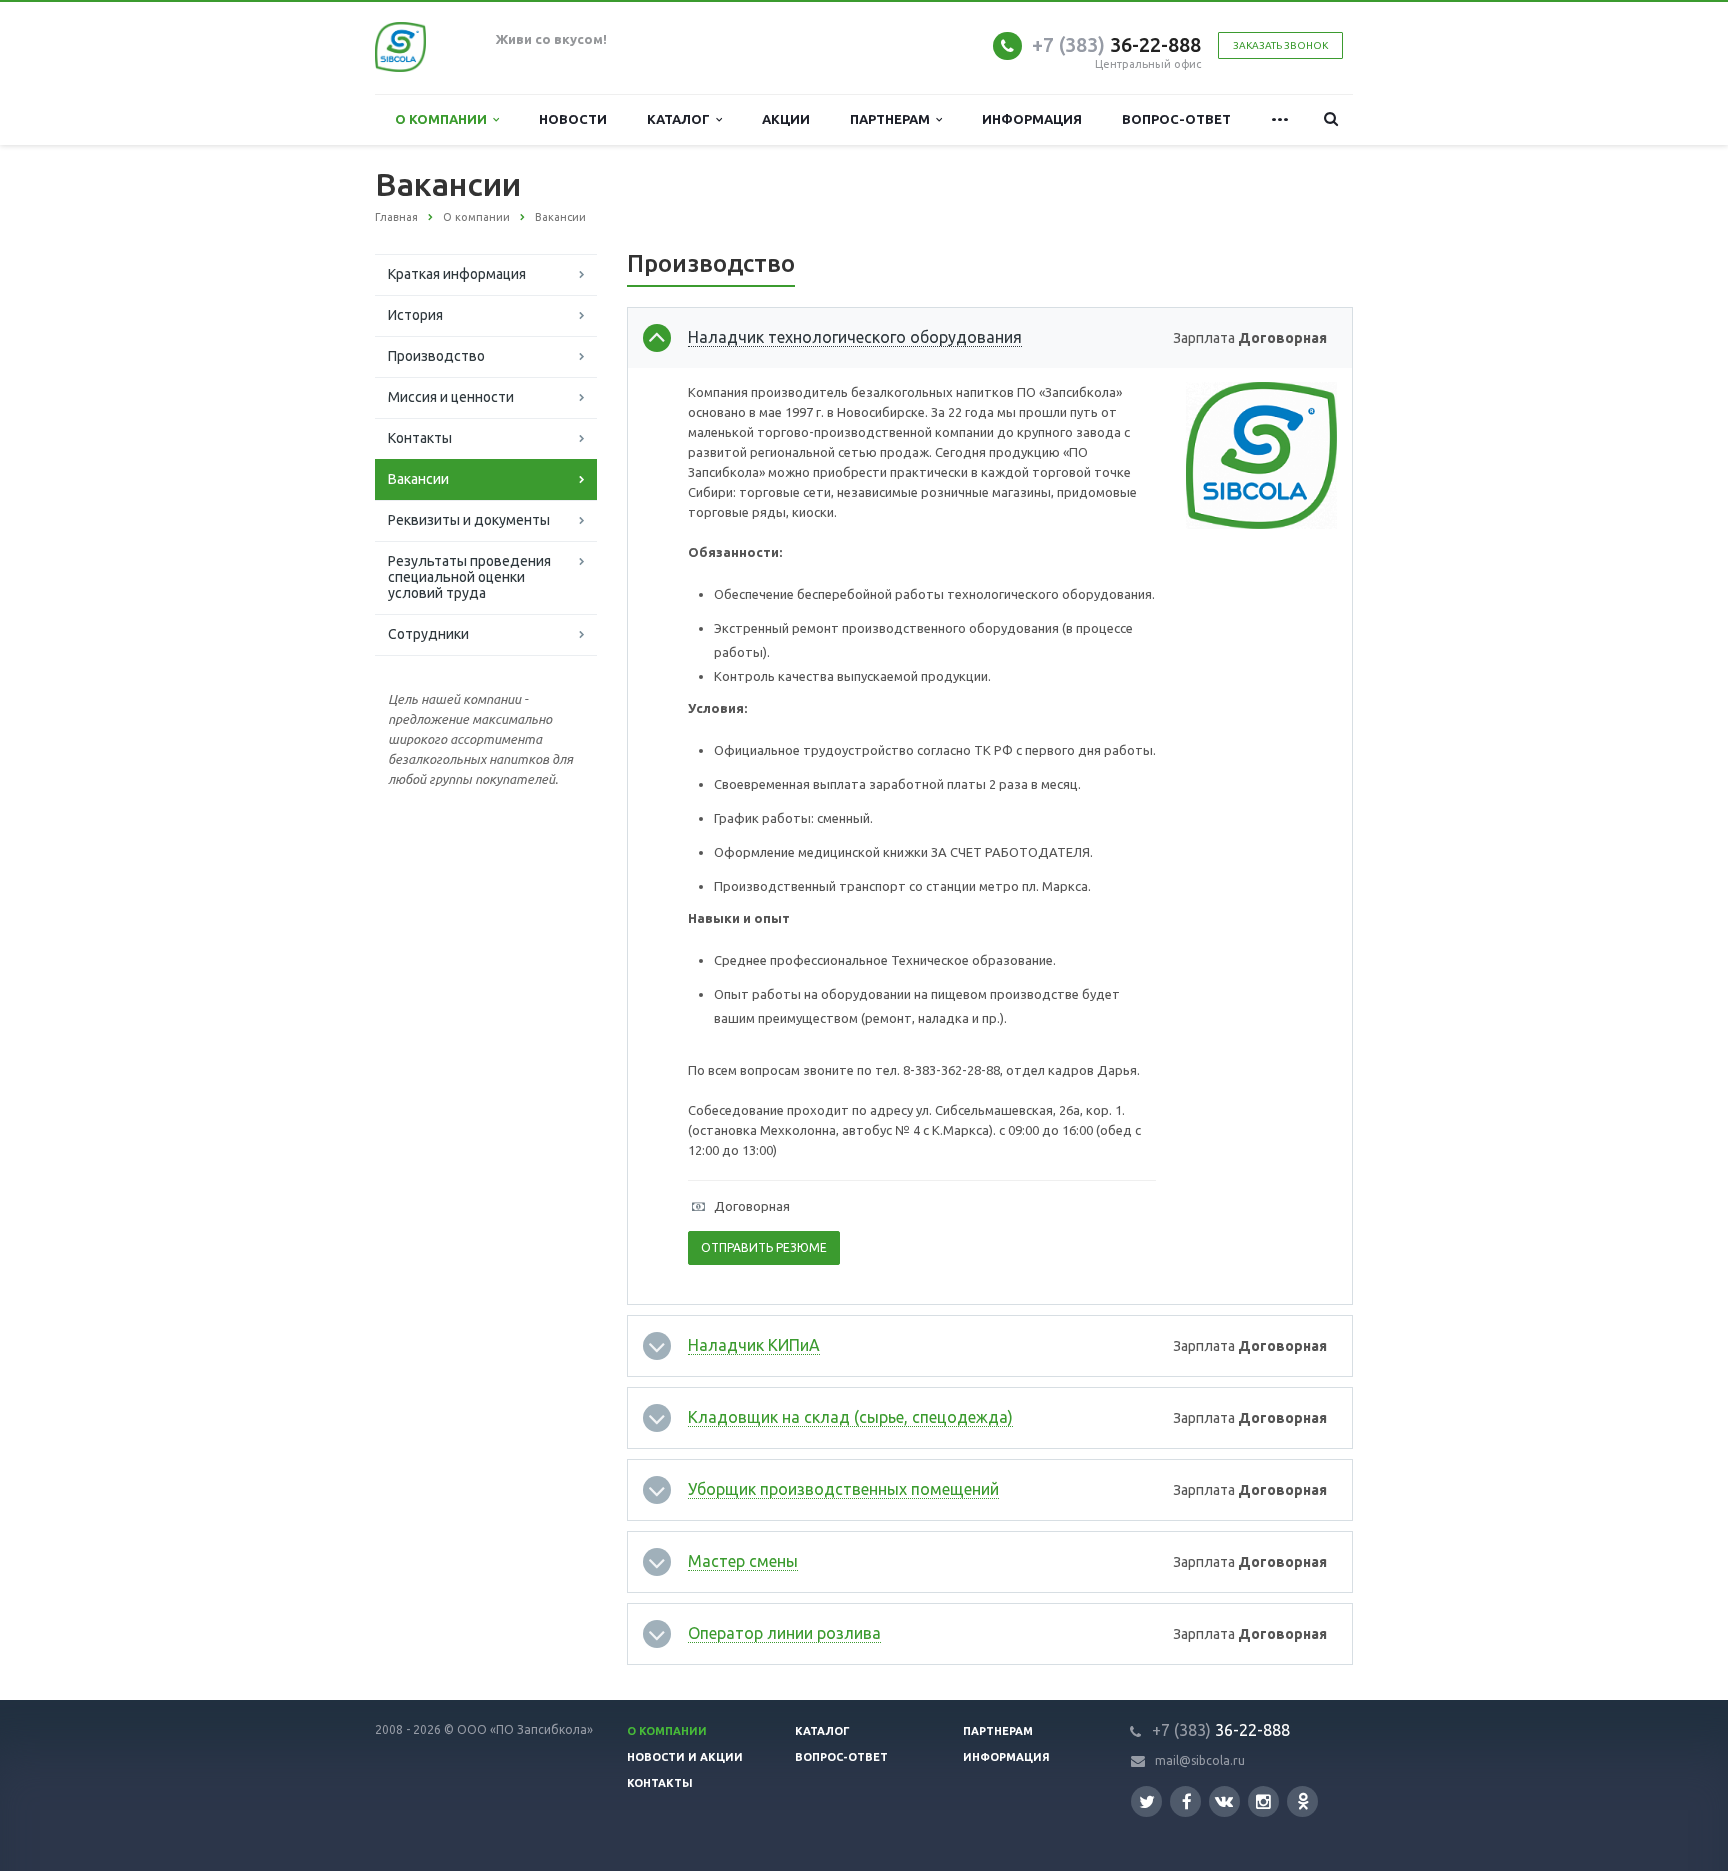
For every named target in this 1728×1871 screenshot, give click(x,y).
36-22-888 (1116, 44)
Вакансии (418, 479)
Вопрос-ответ (1176, 119)
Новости (573, 119)
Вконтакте (1224, 1801)
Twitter (1146, 1801)
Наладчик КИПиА (754, 1345)
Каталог (681, 119)
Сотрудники (428, 634)
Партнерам (893, 119)
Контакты (420, 438)
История (415, 315)
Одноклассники (1302, 1801)
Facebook (1185, 1801)
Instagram (1263, 1801)
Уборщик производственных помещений (843, 1489)
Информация (1032, 119)
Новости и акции (685, 1757)
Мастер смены (743, 1561)
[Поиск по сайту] (1331, 119)
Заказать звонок (1280, 45)
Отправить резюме (764, 1247)
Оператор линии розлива (784, 1633)
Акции (786, 119)
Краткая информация (457, 274)
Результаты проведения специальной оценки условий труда (469, 577)
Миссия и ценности (451, 397)
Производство (436, 356)
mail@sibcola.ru (1200, 1760)
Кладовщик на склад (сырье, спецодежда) (850, 1417)
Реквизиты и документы (469, 520)
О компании (444, 119)
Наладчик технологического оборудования (855, 337)
